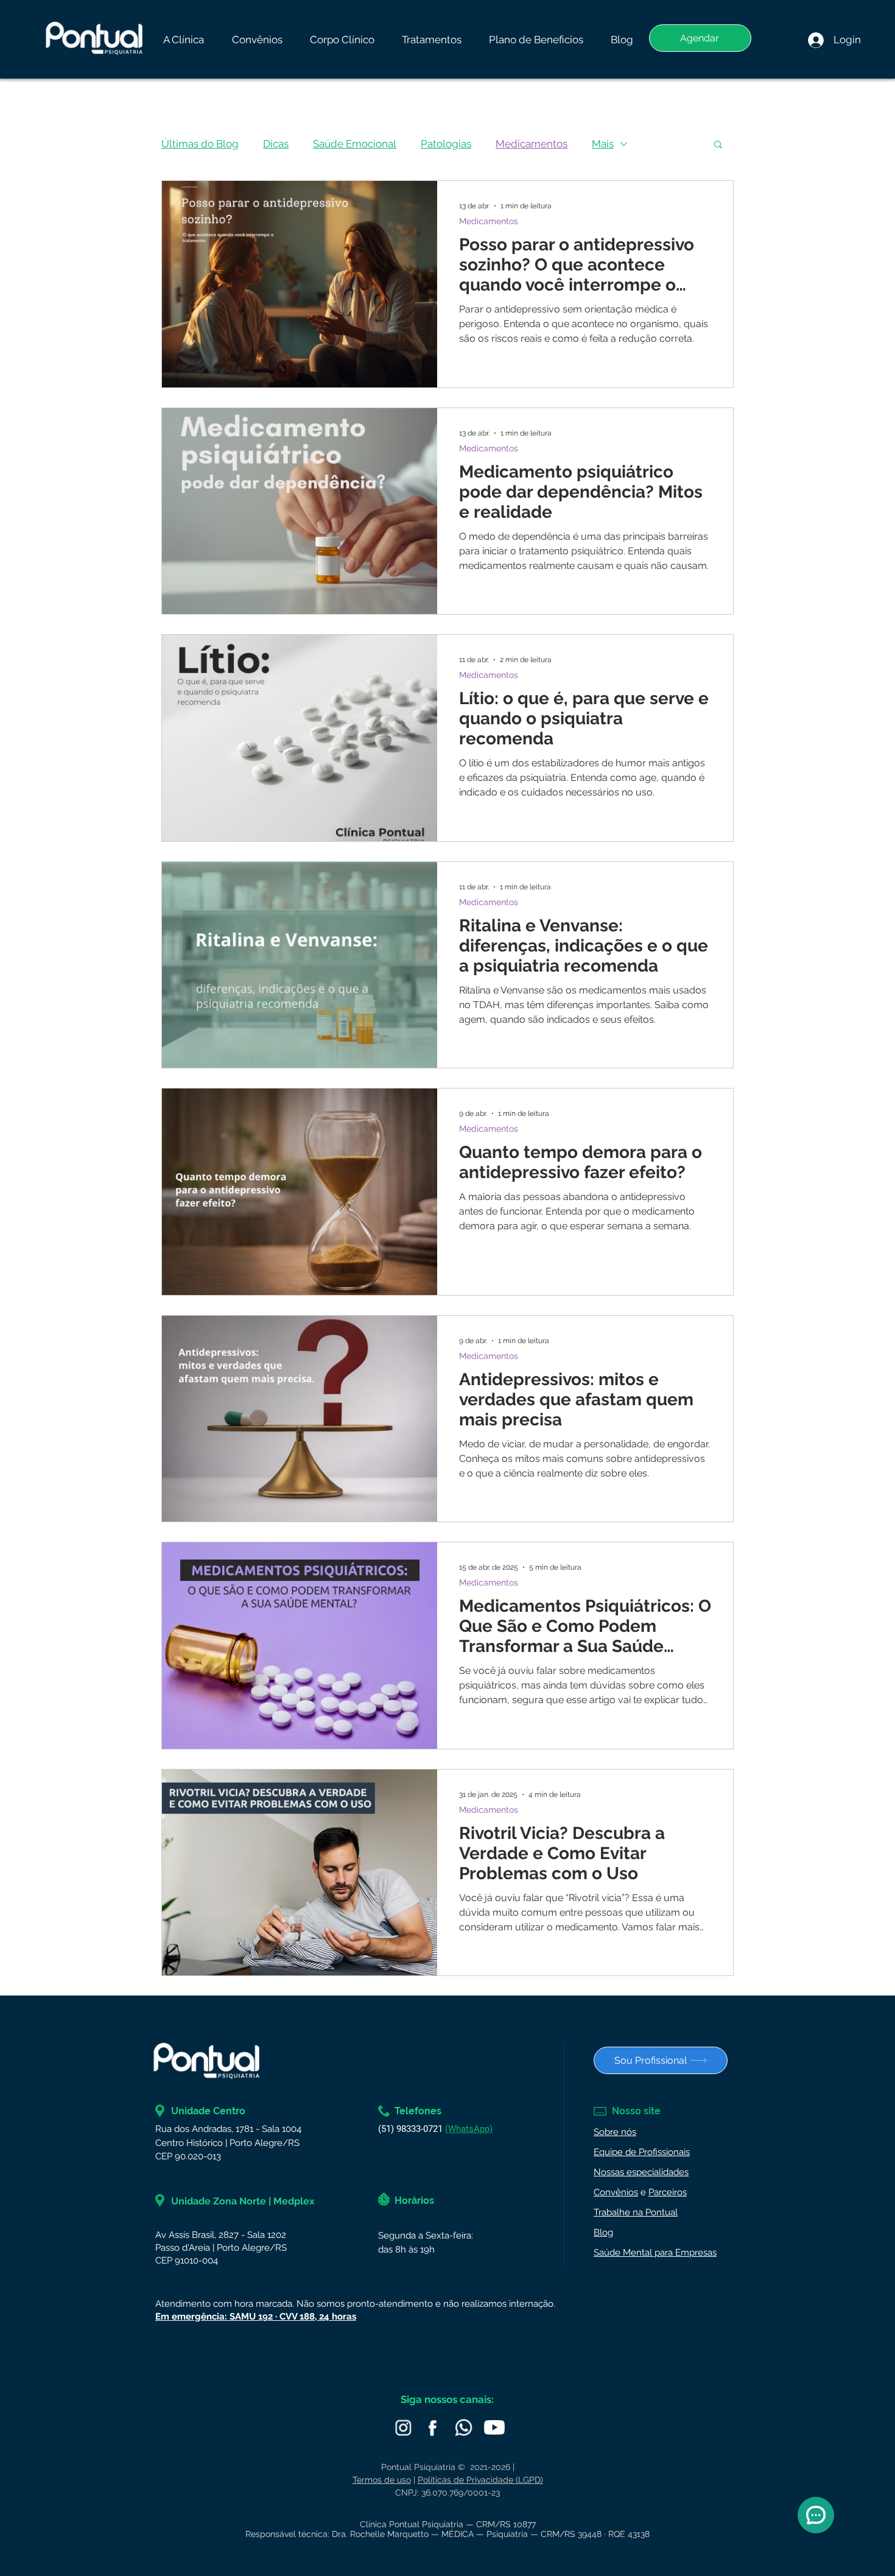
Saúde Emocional (355, 144)
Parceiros (668, 2192)
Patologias (446, 144)
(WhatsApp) (469, 2129)
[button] (718, 145)
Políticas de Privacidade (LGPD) (480, 2480)
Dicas (276, 144)
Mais (603, 144)
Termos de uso (382, 2480)
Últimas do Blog (200, 144)
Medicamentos (532, 144)
